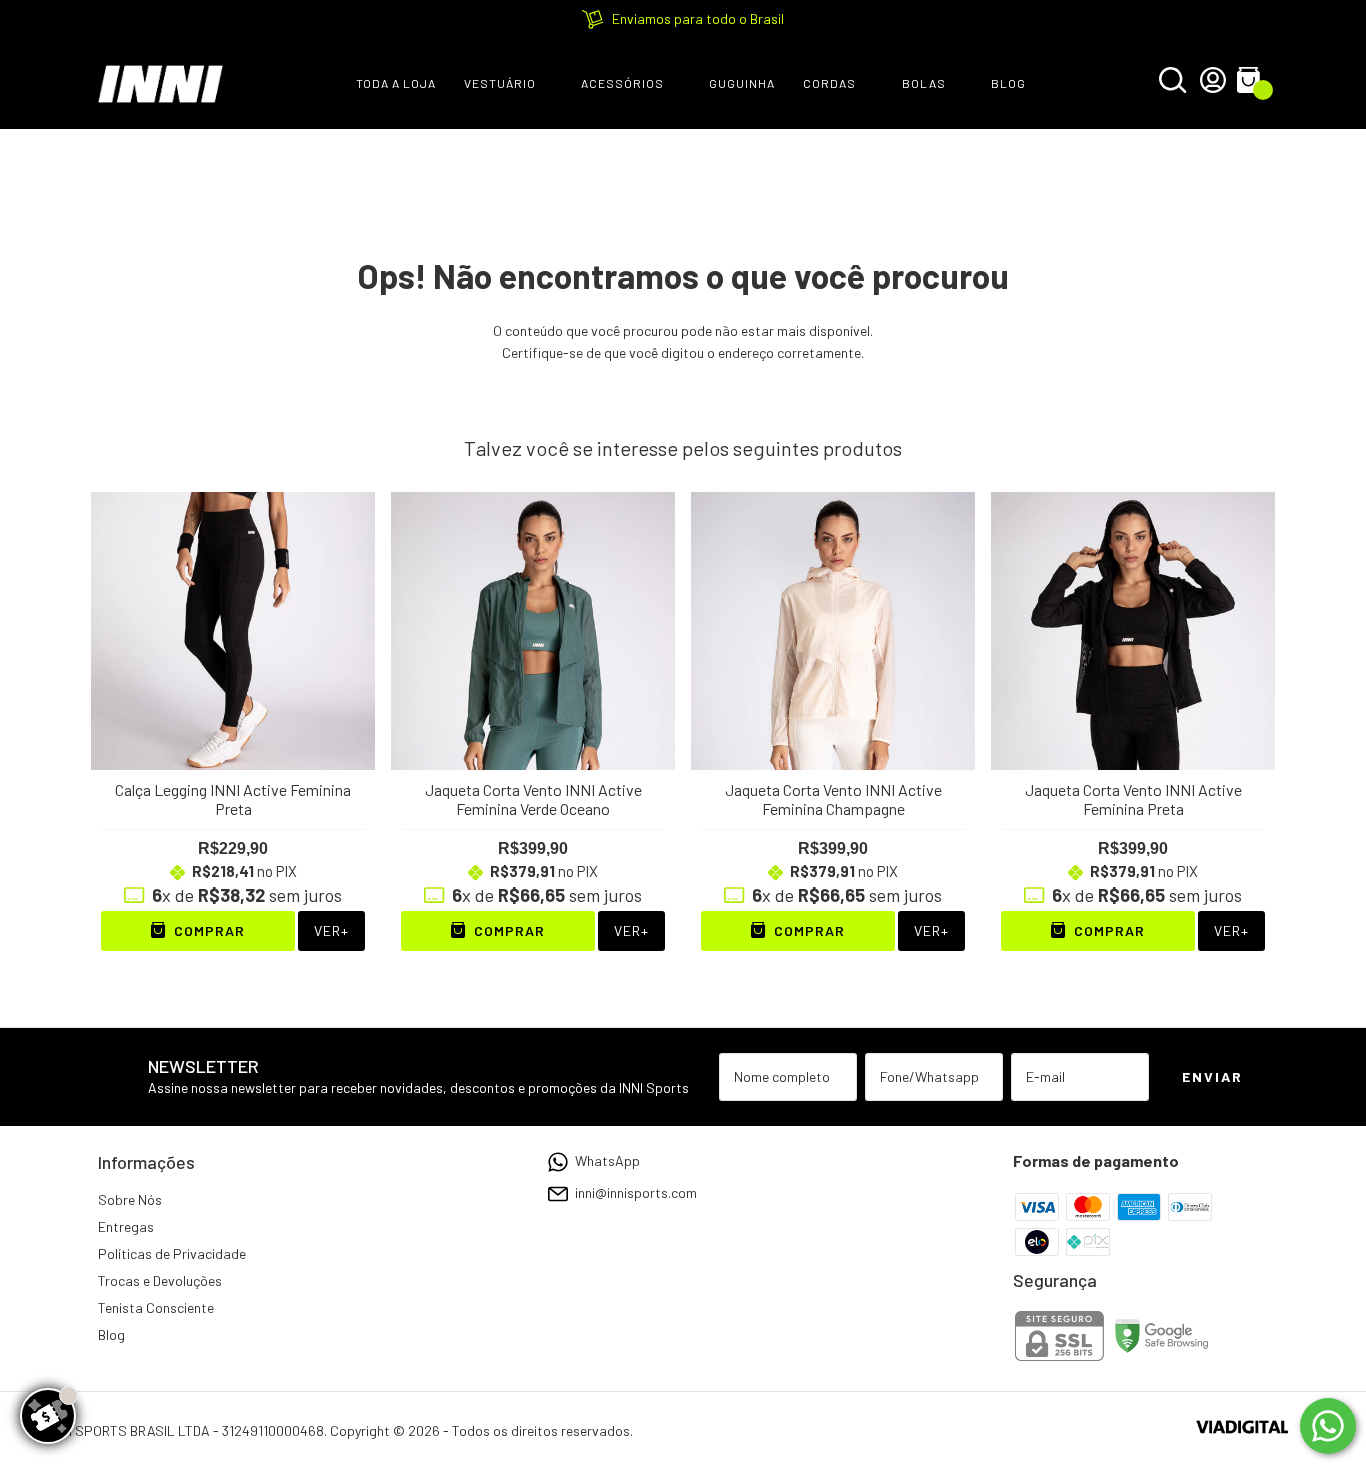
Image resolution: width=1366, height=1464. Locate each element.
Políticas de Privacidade (172, 1253)
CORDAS (829, 83)
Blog (111, 1334)
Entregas (126, 1226)
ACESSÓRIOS (622, 83)
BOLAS (924, 83)
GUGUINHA (742, 83)
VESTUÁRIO (500, 83)
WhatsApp (607, 1160)
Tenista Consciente (156, 1307)
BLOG (1008, 83)
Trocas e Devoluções (160, 1280)
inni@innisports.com (636, 1192)
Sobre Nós (130, 1199)
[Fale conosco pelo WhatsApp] (1328, 1426)
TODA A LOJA (396, 83)
